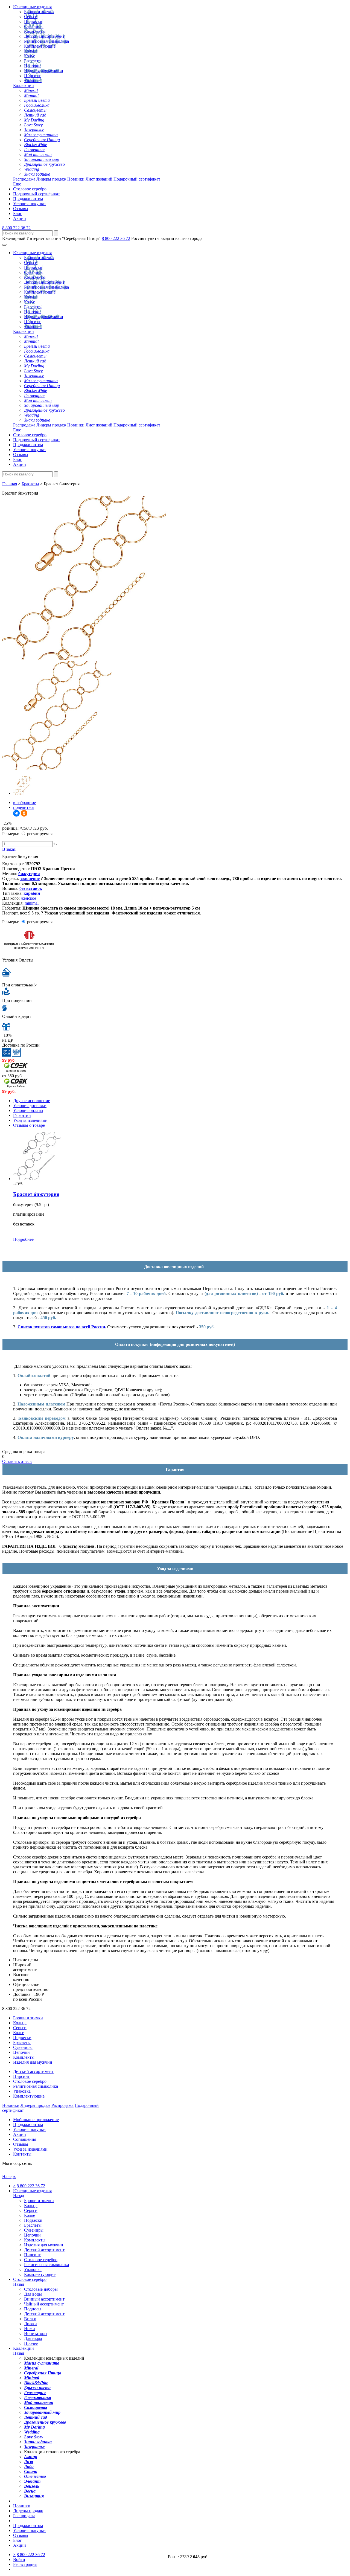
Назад (19, 2196)
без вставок (31, 888)
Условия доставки (30, 1106)
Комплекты (35, 31)
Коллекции (24, 85)
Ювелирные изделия (32, 7)
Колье (30, 56)
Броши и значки (39, 12)
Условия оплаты (28, 1110)
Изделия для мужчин (44, 71)
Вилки (30, 2319)
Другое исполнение (32, 1101)
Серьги (31, 17)
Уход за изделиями (30, 1120)
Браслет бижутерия (36, 1194)
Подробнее (23, 1239)
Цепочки (32, 66)
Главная (10, 484)
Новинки (76, 179)
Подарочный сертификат (137, 179)
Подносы (33, 2309)
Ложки (30, 2324)
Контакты (22, 2154)
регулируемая (39, 834)
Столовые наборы (41, 2289)
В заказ (9, 849)
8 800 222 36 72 (16, 228)
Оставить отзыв (17, 1461)
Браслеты (33, 61)
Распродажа (24, 179)
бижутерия (29, 874)
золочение (30, 878)
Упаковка (33, 81)
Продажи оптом (28, 199)
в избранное (24, 802)
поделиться (24, 807)
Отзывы (21, 209)
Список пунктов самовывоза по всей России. (62, 1327)
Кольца (31, 51)
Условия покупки (29, 204)
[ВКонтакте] (16, 813)
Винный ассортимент (44, 2299)
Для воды (33, 2294)
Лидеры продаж (51, 179)
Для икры (33, 2338)
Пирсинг (32, 76)
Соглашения (25, 2139)
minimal (32, 903)
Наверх (9, 2176)
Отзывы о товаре (29, 1125)
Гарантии (22, 1115)
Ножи (30, 2329)
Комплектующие (40, 46)
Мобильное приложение (36, 2120)
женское (28, 898)
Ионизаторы (36, 2333)
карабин (32, 893)
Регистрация (25, 2564)
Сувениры (34, 26)
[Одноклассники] (24, 813)
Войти (19, 2559)
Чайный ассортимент (44, 2304)
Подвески (33, 21)
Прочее (31, 2343)
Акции (20, 218)
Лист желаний (99, 179)
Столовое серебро (30, 189)
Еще (17, 184)
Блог (17, 214)
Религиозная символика (46, 41)
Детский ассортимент (44, 36)
